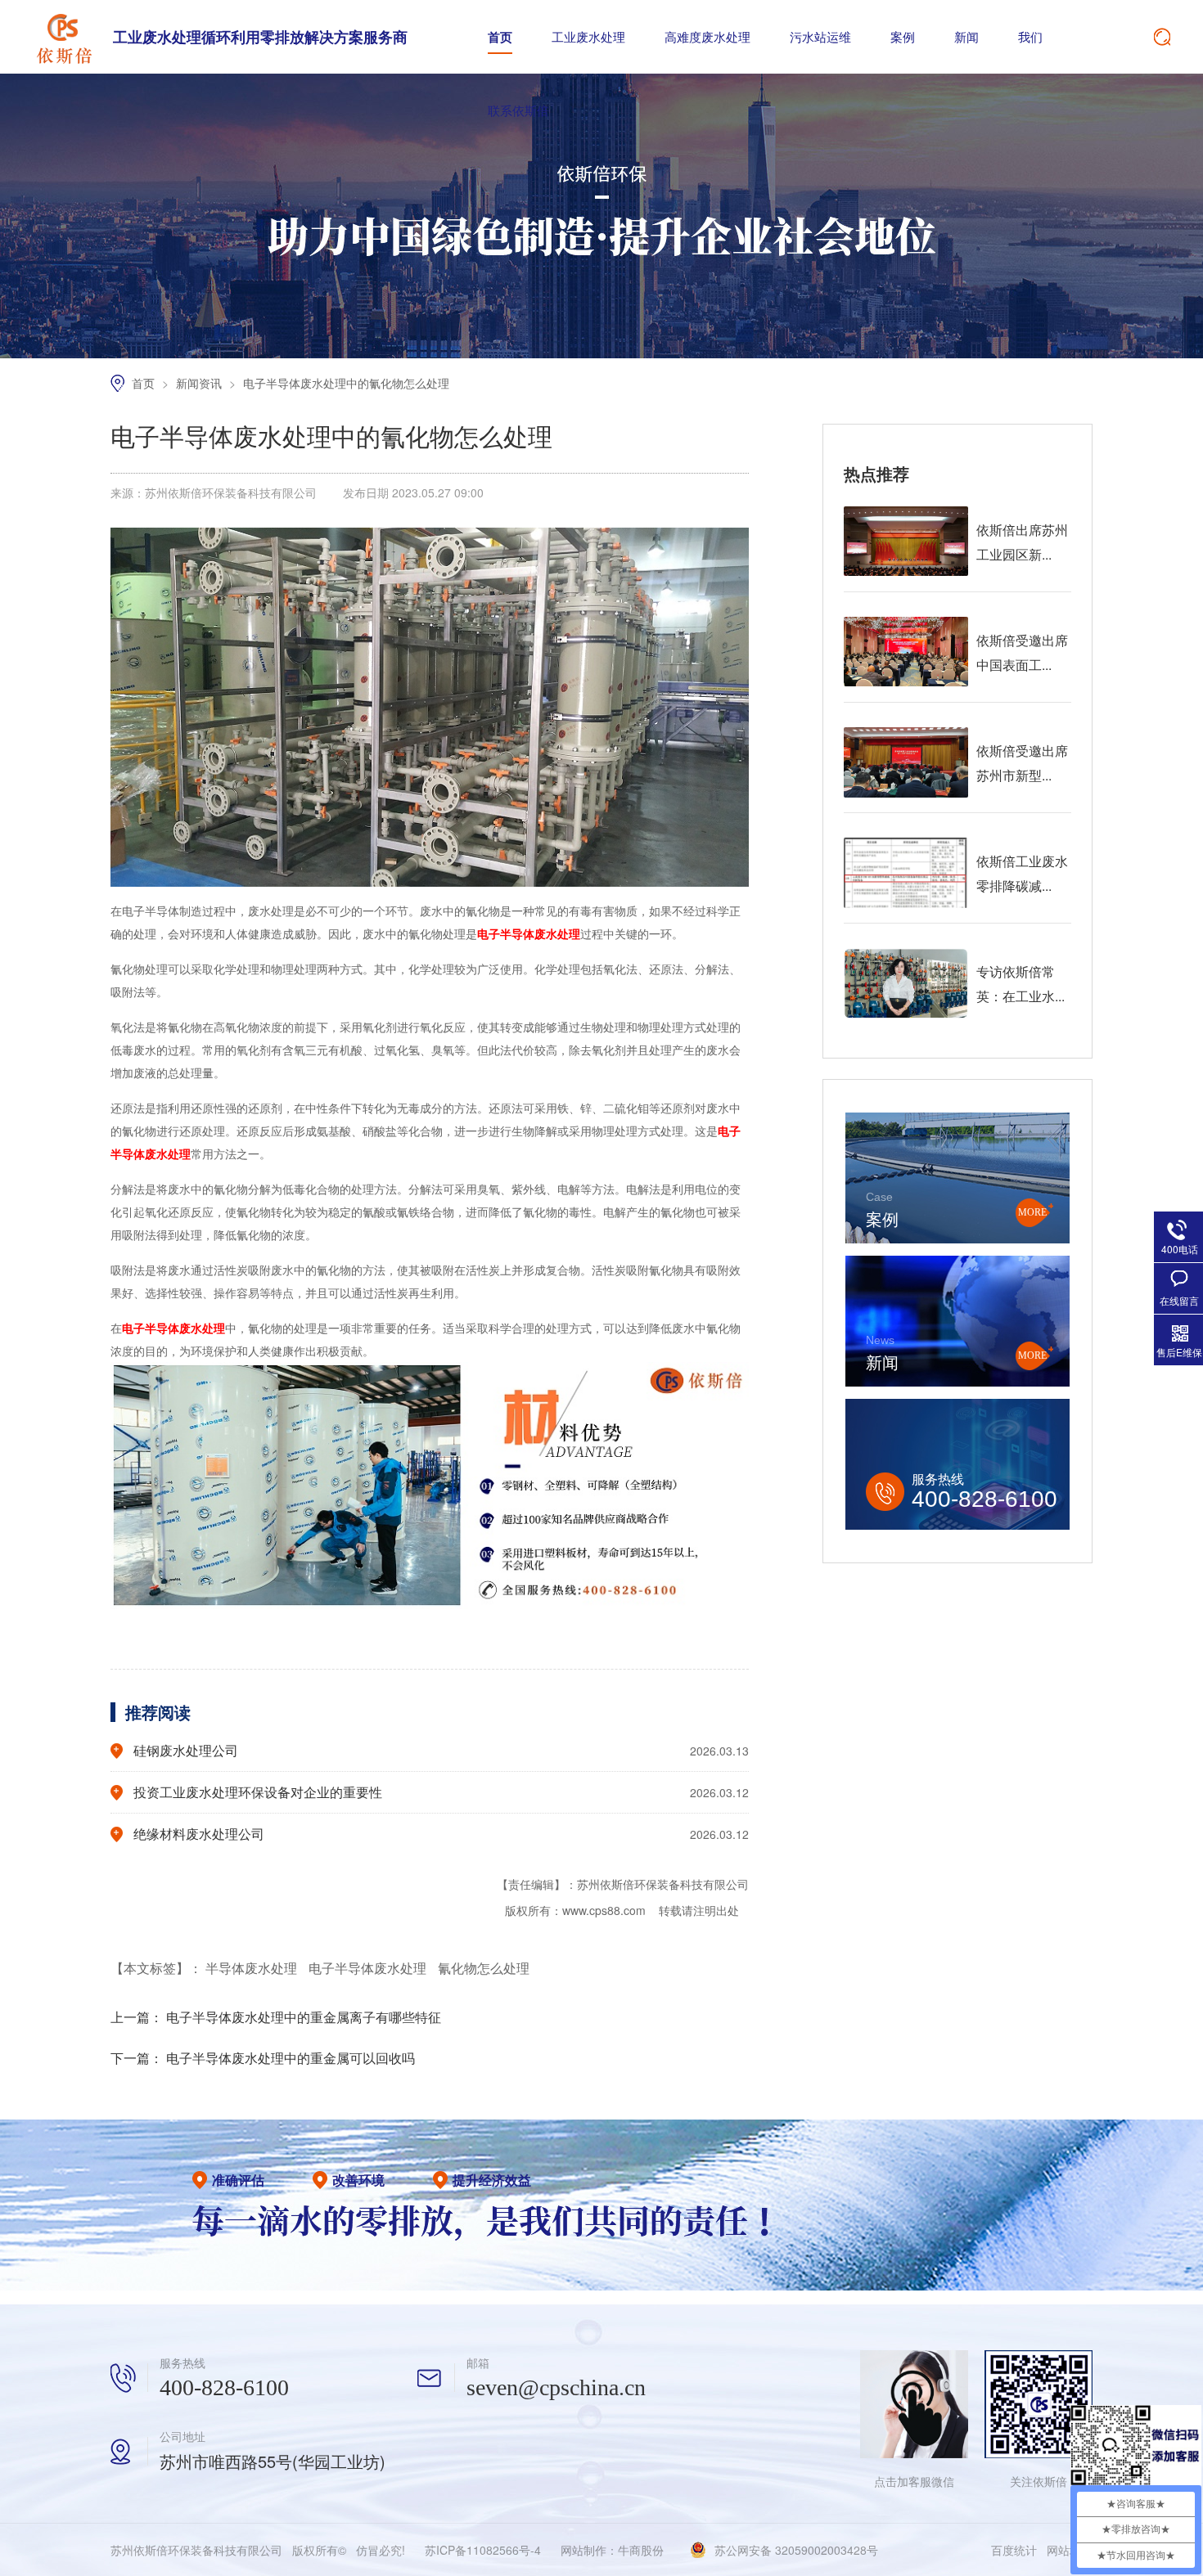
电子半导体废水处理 (369, 1968)
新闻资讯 (200, 383)
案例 (903, 36)
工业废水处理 (588, 36)
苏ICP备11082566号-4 (483, 2550)
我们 (1030, 36)
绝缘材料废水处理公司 (199, 1834)
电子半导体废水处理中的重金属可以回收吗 (291, 2058)
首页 (500, 37)
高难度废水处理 (707, 36)
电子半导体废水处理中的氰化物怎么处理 (346, 383)
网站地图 (1070, 2550)
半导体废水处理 (253, 1968)
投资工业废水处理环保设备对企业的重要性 (258, 1792)
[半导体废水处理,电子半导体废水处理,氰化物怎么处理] (64, 37)
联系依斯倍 (518, 110)
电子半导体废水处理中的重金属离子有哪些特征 (304, 2017)
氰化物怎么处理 (484, 1968)
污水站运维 (820, 36)
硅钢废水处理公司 (186, 1750)
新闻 (966, 36)
